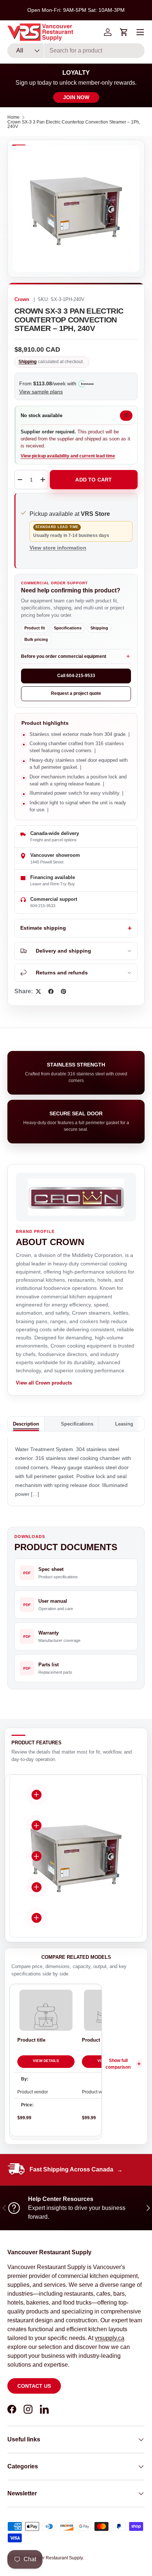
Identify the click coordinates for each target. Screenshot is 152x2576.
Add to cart (94, 480)
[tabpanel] (76, 1472)
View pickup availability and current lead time (68, 456)
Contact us (34, 2386)
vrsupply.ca (110, 2338)
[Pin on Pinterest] (63, 991)
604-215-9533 (43, 906)
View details (46, 2061)
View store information (58, 548)
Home (13, 117)
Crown (22, 300)
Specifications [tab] (77, 1424)
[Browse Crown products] (76, 1197)
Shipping (27, 362)
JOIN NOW (76, 97)
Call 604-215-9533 (76, 676)
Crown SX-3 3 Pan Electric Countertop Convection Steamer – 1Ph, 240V (74, 124)
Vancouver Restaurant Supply (53, 2558)
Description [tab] (26, 1424)
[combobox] (76, 51)
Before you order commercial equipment (64, 656)
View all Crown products (44, 1383)
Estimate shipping (43, 928)
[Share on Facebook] (51, 991)
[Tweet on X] (38, 991)
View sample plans (41, 392)
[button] (124, 32)
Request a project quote (76, 693)
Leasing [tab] (124, 1424)
